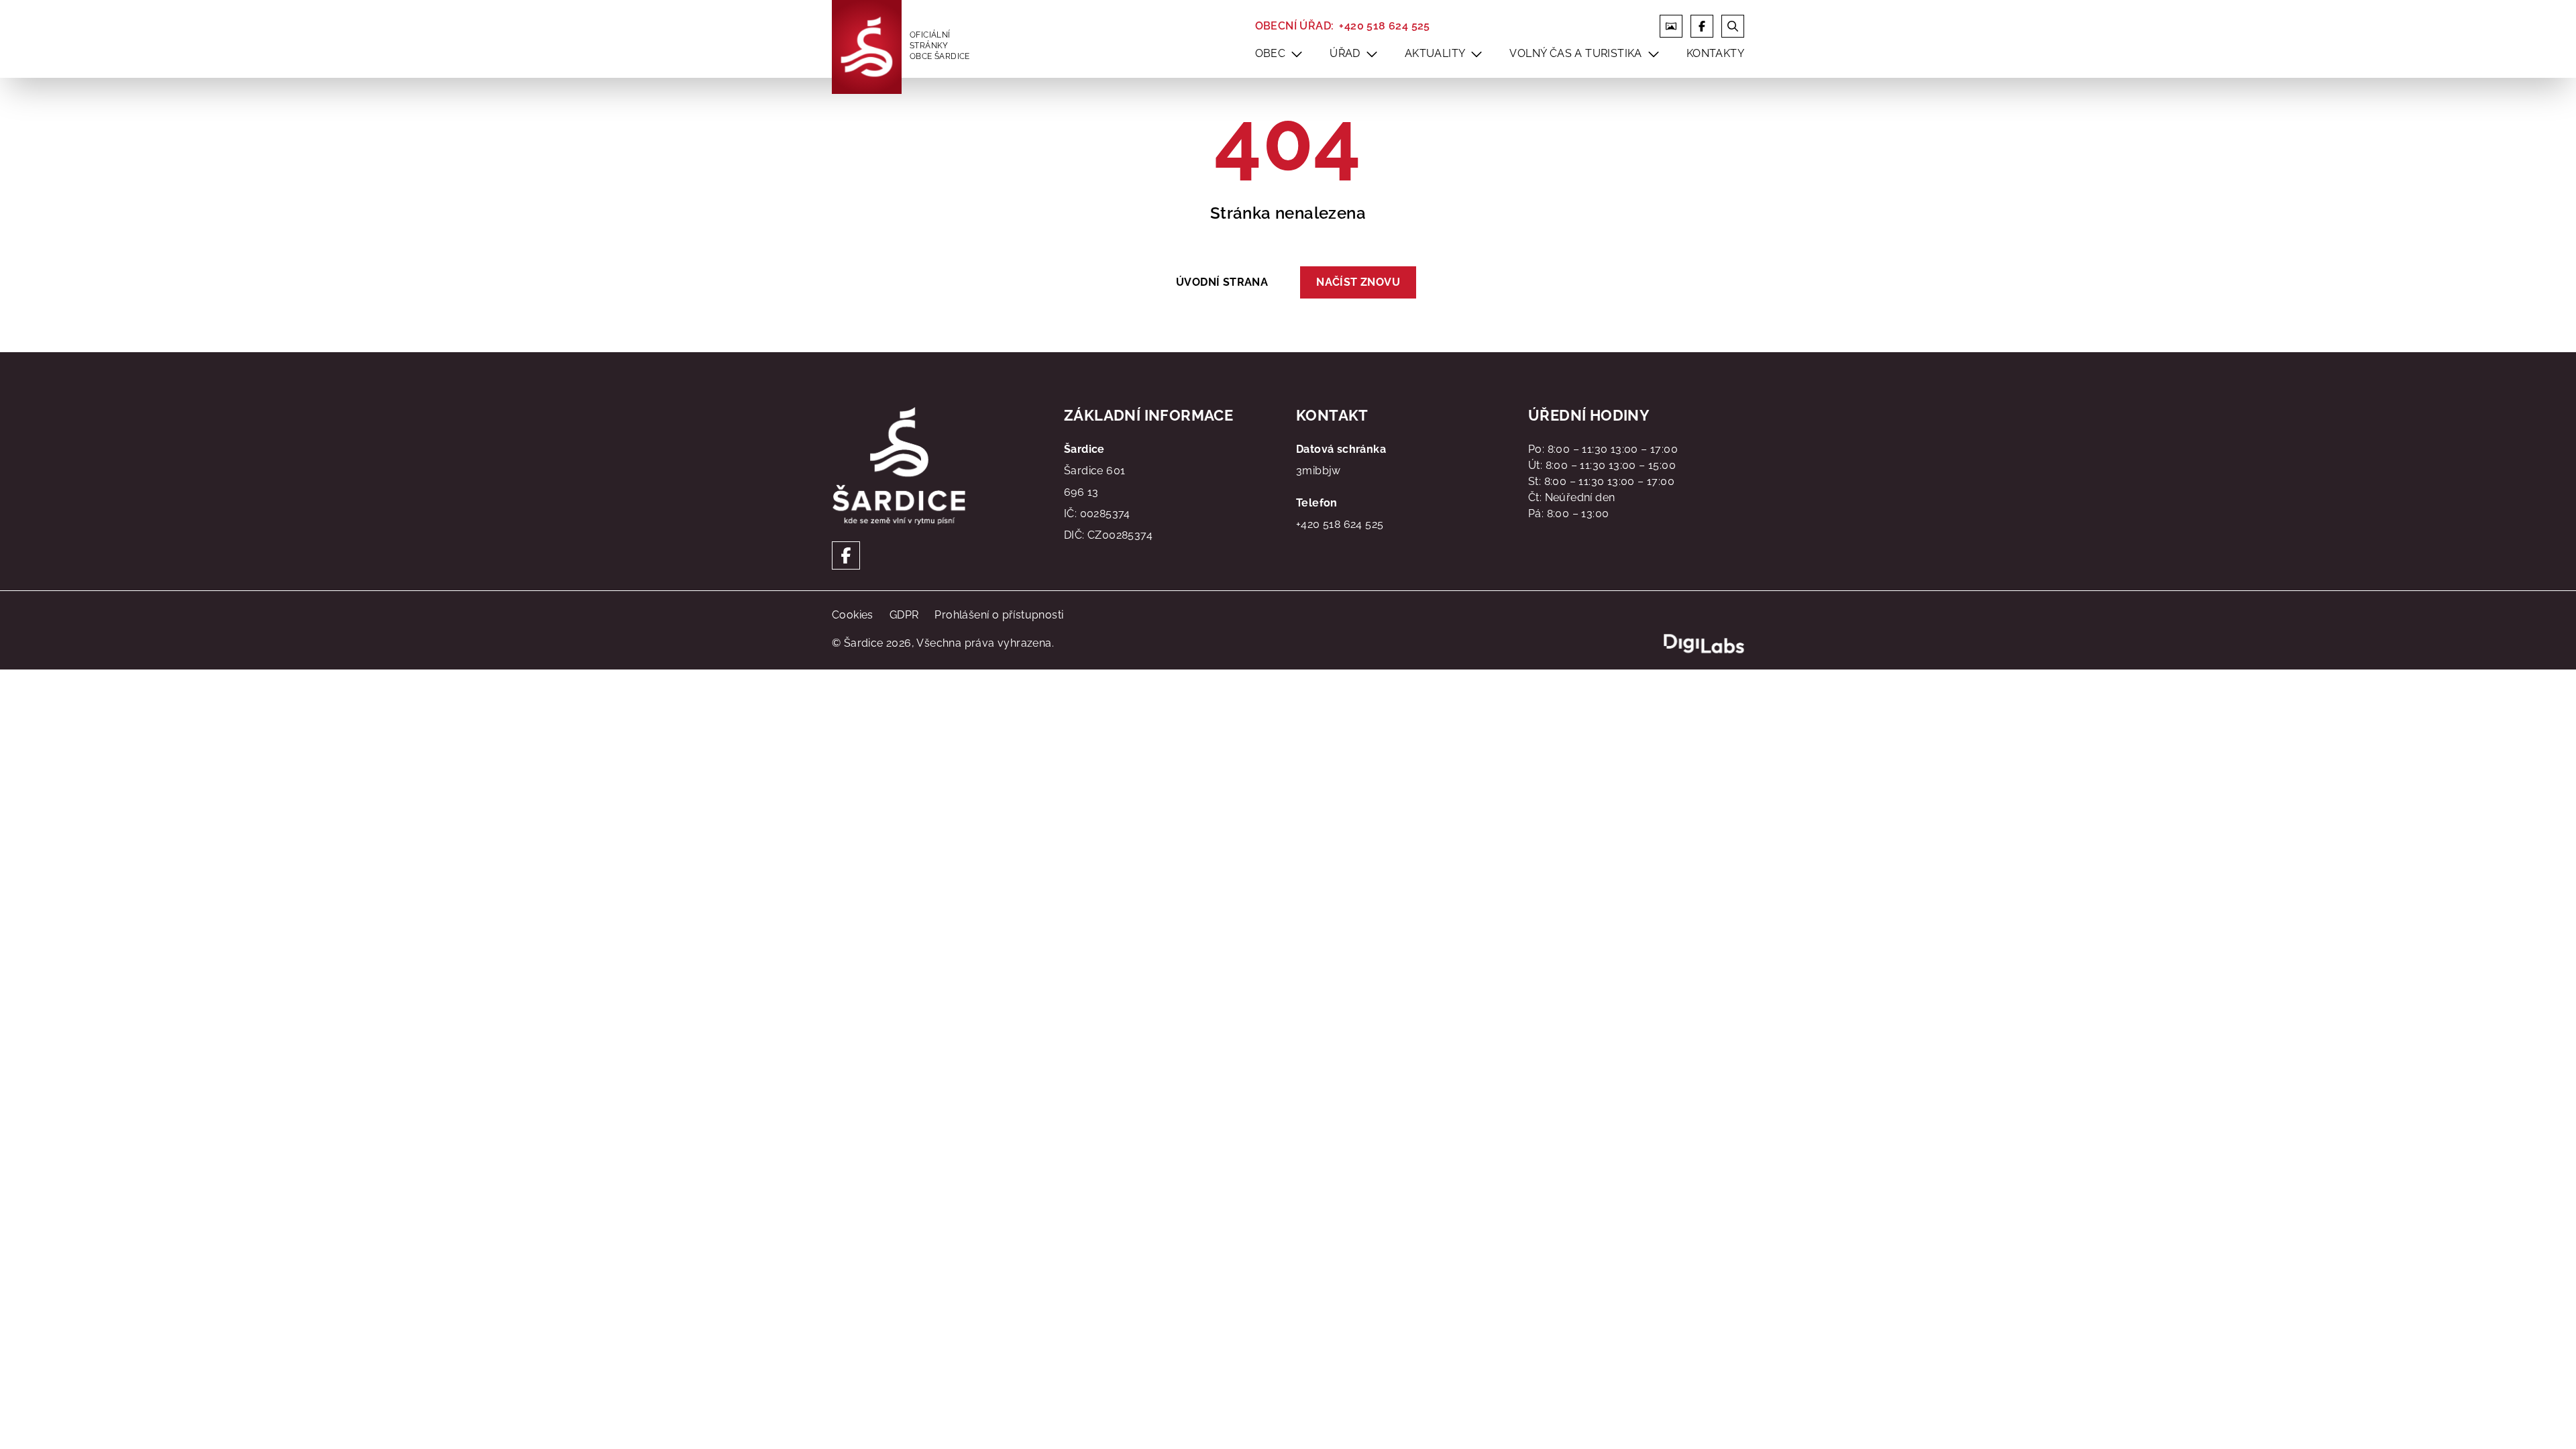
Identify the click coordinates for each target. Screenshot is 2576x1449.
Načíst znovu (1358, 282)
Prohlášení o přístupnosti (999, 615)
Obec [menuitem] (1271, 53)
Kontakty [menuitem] (1715, 53)
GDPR (904, 615)
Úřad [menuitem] (1345, 53)
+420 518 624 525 (1384, 26)
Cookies (853, 615)
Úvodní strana (1222, 282)
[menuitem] (1297, 54)
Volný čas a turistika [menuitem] (1575, 53)
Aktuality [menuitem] (1435, 53)
